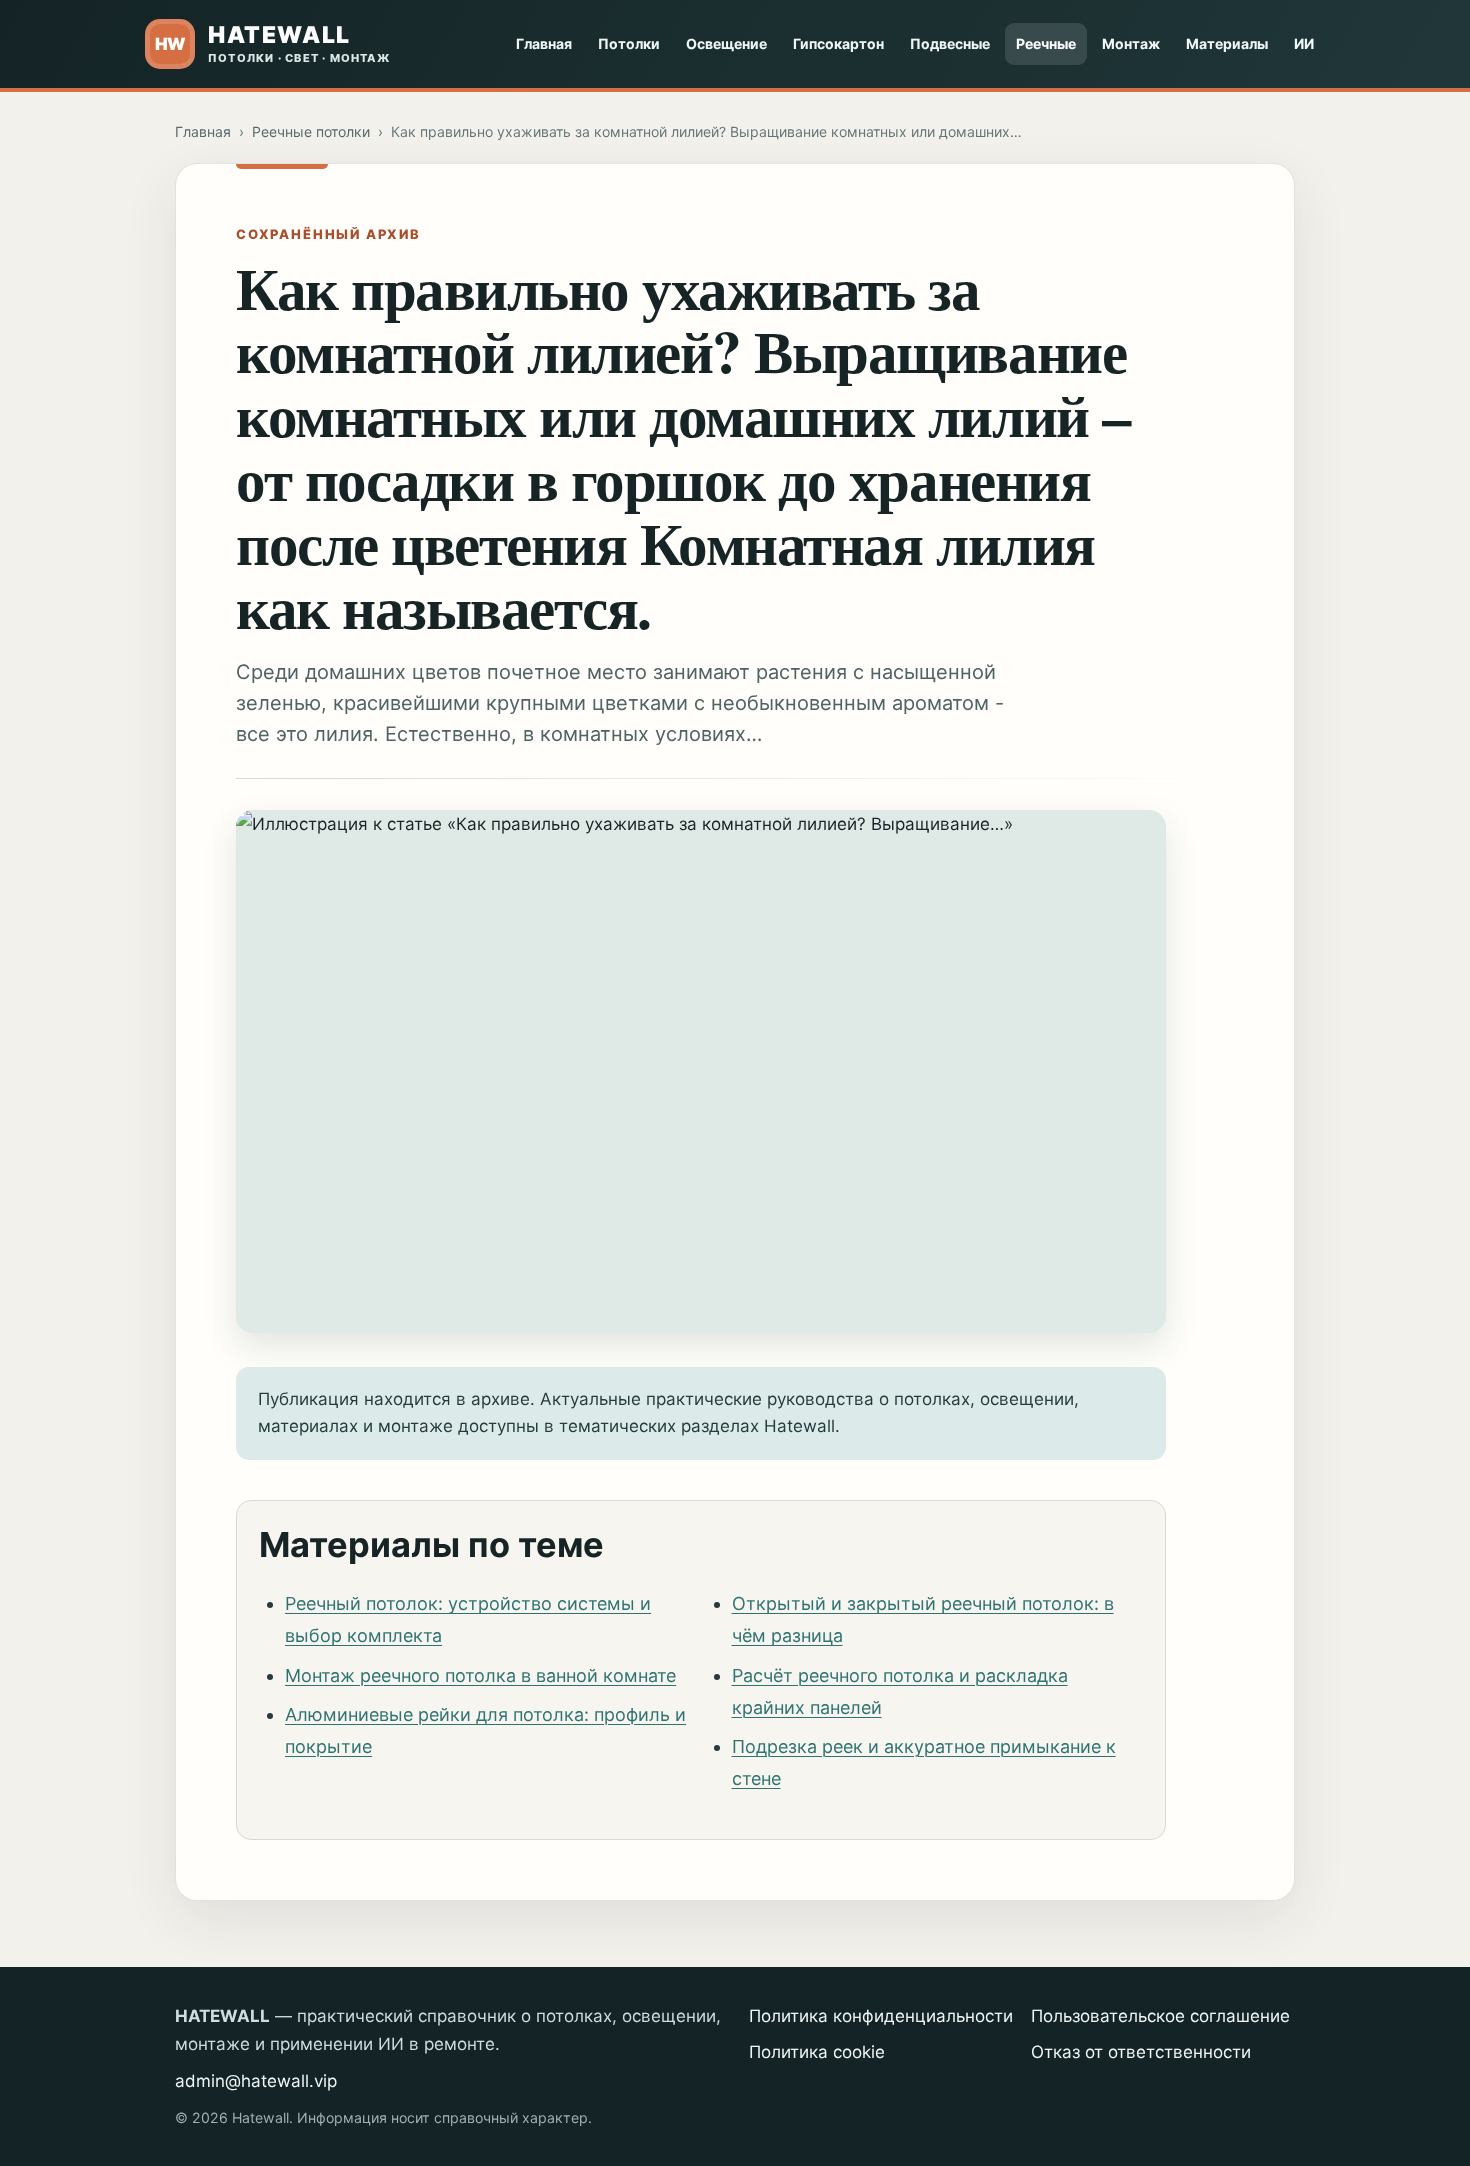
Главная (544, 43)
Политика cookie (817, 2052)
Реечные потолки (311, 131)
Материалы (1227, 43)
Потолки (629, 43)
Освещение (726, 43)
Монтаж (1131, 43)
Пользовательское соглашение (1160, 2016)
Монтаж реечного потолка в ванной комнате (480, 1675)
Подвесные (950, 43)
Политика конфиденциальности (881, 2016)
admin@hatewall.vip (256, 2081)
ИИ (1304, 43)
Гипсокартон (838, 43)
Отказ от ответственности (1141, 2052)
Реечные (1046, 43)
